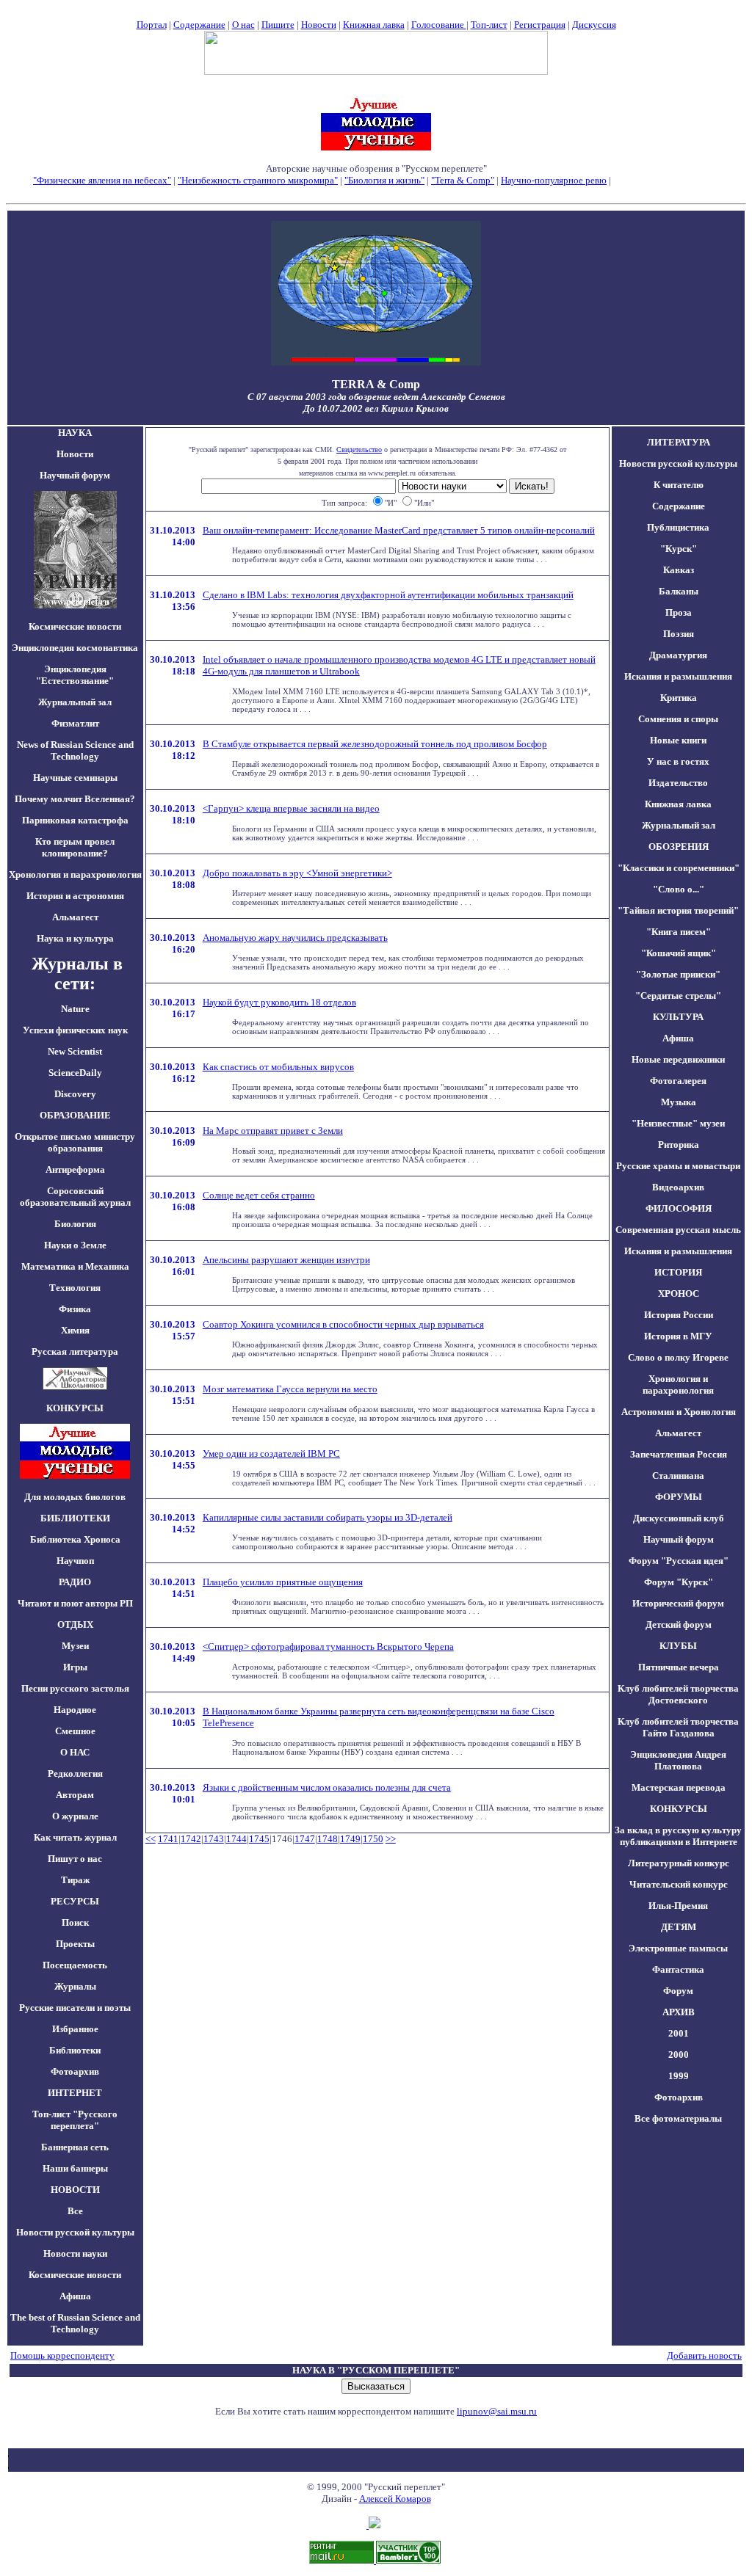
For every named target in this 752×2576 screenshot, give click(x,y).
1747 (305, 1839)
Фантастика (678, 1969)
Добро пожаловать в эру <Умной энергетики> (297, 873)
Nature (75, 1009)
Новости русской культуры (75, 2232)
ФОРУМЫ (679, 1497)
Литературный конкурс (679, 1863)
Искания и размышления (678, 676)
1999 (679, 2076)
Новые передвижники (678, 1059)
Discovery (75, 1094)
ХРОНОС (679, 1294)
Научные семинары (75, 778)
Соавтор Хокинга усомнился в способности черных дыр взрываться (343, 1324)
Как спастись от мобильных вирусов (278, 1067)
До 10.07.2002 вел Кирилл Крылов (376, 408)
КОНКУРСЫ (679, 1809)
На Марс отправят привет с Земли (273, 1131)
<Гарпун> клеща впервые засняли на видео (291, 808)
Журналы (75, 1986)
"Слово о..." (679, 889)
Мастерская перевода (679, 1787)
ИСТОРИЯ (678, 1272)
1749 (350, 1839)
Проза (679, 612)
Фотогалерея (678, 1081)
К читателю (679, 485)
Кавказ (679, 570)
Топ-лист (489, 25)
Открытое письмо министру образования (75, 1142)
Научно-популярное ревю (554, 180)
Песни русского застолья (75, 1688)
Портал (152, 25)
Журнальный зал (75, 702)
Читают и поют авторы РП (75, 1603)
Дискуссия (594, 25)
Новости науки (75, 2253)
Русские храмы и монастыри (678, 1166)
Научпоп (75, 1561)
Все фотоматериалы (678, 2118)
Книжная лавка (374, 25)
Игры (75, 1667)
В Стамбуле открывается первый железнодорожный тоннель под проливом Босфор (375, 744)
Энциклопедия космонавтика (75, 648)
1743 (214, 1839)
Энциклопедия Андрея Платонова (678, 1760)
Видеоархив (678, 1187)
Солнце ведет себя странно (259, 1195)
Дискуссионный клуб (679, 1518)
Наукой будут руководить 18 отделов (279, 1002)
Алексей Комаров (395, 2499)
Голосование (439, 25)
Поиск (75, 1922)
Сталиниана (678, 1476)
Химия (75, 1330)
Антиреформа (75, 1169)
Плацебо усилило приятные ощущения (283, 1582)
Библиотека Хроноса (75, 1539)
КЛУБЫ (678, 1646)
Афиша (75, 2296)
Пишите (278, 25)
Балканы (679, 591)
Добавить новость (704, 2355)
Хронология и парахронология (75, 874)
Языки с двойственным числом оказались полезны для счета (327, 1787)
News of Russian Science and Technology (75, 750)
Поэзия (679, 634)
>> (391, 1839)
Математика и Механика (75, 1266)
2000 (679, 2055)
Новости (319, 25)
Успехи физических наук (75, 1030)
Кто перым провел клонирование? (75, 847)
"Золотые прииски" (678, 974)
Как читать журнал (75, 1837)
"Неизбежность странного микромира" (258, 180)
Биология (75, 1224)
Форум (678, 1991)
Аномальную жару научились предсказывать (295, 938)
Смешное (75, 1731)
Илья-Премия (678, 1906)
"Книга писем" (679, 932)
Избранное (75, 2029)
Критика (679, 698)
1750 (373, 1839)
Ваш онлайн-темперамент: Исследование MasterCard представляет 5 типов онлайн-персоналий (399, 530)
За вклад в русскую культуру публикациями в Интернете (678, 1836)
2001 (679, 2033)
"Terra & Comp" (463, 180)
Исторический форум (678, 1603)
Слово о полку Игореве (678, 1357)
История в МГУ (678, 1336)
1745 (259, 1839)
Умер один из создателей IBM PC (271, 1453)
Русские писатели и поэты (75, 2008)
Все (75, 2211)
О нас (243, 25)
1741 (168, 1839)
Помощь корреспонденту (62, 2355)
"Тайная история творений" (678, 910)
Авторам (75, 1795)
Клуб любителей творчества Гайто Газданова (678, 1727)
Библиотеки (75, 2050)
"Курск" (679, 549)
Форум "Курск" (679, 1582)
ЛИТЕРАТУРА (679, 442)
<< (151, 1839)
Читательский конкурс (679, 1884)
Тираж (75, 1880)
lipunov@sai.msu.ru (497, 2411)
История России (679, 1315)
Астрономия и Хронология (679, 1412)
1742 (191, 1839)
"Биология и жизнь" (384, 180)
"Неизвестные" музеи (678, 1123)
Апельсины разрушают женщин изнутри (286, 1260)
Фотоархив (75, 2071)
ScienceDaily (75, 1073)
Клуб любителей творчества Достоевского (678, 1694)
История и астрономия (75, 896)
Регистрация (540, 25)
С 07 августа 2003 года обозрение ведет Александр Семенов (376, 397)
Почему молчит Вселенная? (75, 799)
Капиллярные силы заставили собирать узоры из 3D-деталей (328, 1517)
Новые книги (678, 740)
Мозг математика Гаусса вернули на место (290, 1389)
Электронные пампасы (678, 1948)
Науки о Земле (75, 1245)
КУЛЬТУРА (678, 1017)
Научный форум (75, 475)
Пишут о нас (75, 1859)
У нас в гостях (678, 761)
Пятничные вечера (679, 1667)
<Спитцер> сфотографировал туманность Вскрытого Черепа (328, 1647)
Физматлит (75, 723)
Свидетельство (359, 450)
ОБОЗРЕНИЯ (679, 847)
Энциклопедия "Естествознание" (75, 675)
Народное (75, 1710)
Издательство (678, 783)
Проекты (75, 1944)
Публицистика (678, 527)
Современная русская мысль (678, 1230)
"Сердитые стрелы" (678, 996)
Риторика (679, 1145)
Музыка (679, 1102)
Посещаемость (75, 1965)
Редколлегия (75, 1773)
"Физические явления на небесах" (102, 180)
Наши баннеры (75, 2168)
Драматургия (678, 655)
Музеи (75, 1646)
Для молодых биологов (75, 1497)
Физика (75, 1309)
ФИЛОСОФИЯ (679, 1208)
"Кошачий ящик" (679, 953)
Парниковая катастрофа (75, 820)
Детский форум (679, 1624)
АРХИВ (679, 2012)
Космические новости (75, 626)
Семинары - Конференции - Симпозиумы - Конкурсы (376, 192)
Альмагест (75, 917)
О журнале (75, 1816)
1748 (328, 1839)
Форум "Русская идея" (679, 1561)
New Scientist (75, 1051)
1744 (236, 1839)
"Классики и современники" (679, 868)
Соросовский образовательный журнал (75, 1197)
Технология (75, 1288)
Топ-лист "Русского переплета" (75, 2120)
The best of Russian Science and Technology (75, 2323)
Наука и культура (75, 938)
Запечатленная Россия (679, 1454)
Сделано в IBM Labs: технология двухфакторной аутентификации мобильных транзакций (388, 595)
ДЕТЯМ (679, 1927)
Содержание (199, 25)
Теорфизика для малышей (666, 180)
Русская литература (75, 1351)
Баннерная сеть (75, 2147)
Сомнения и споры (678, 719)
